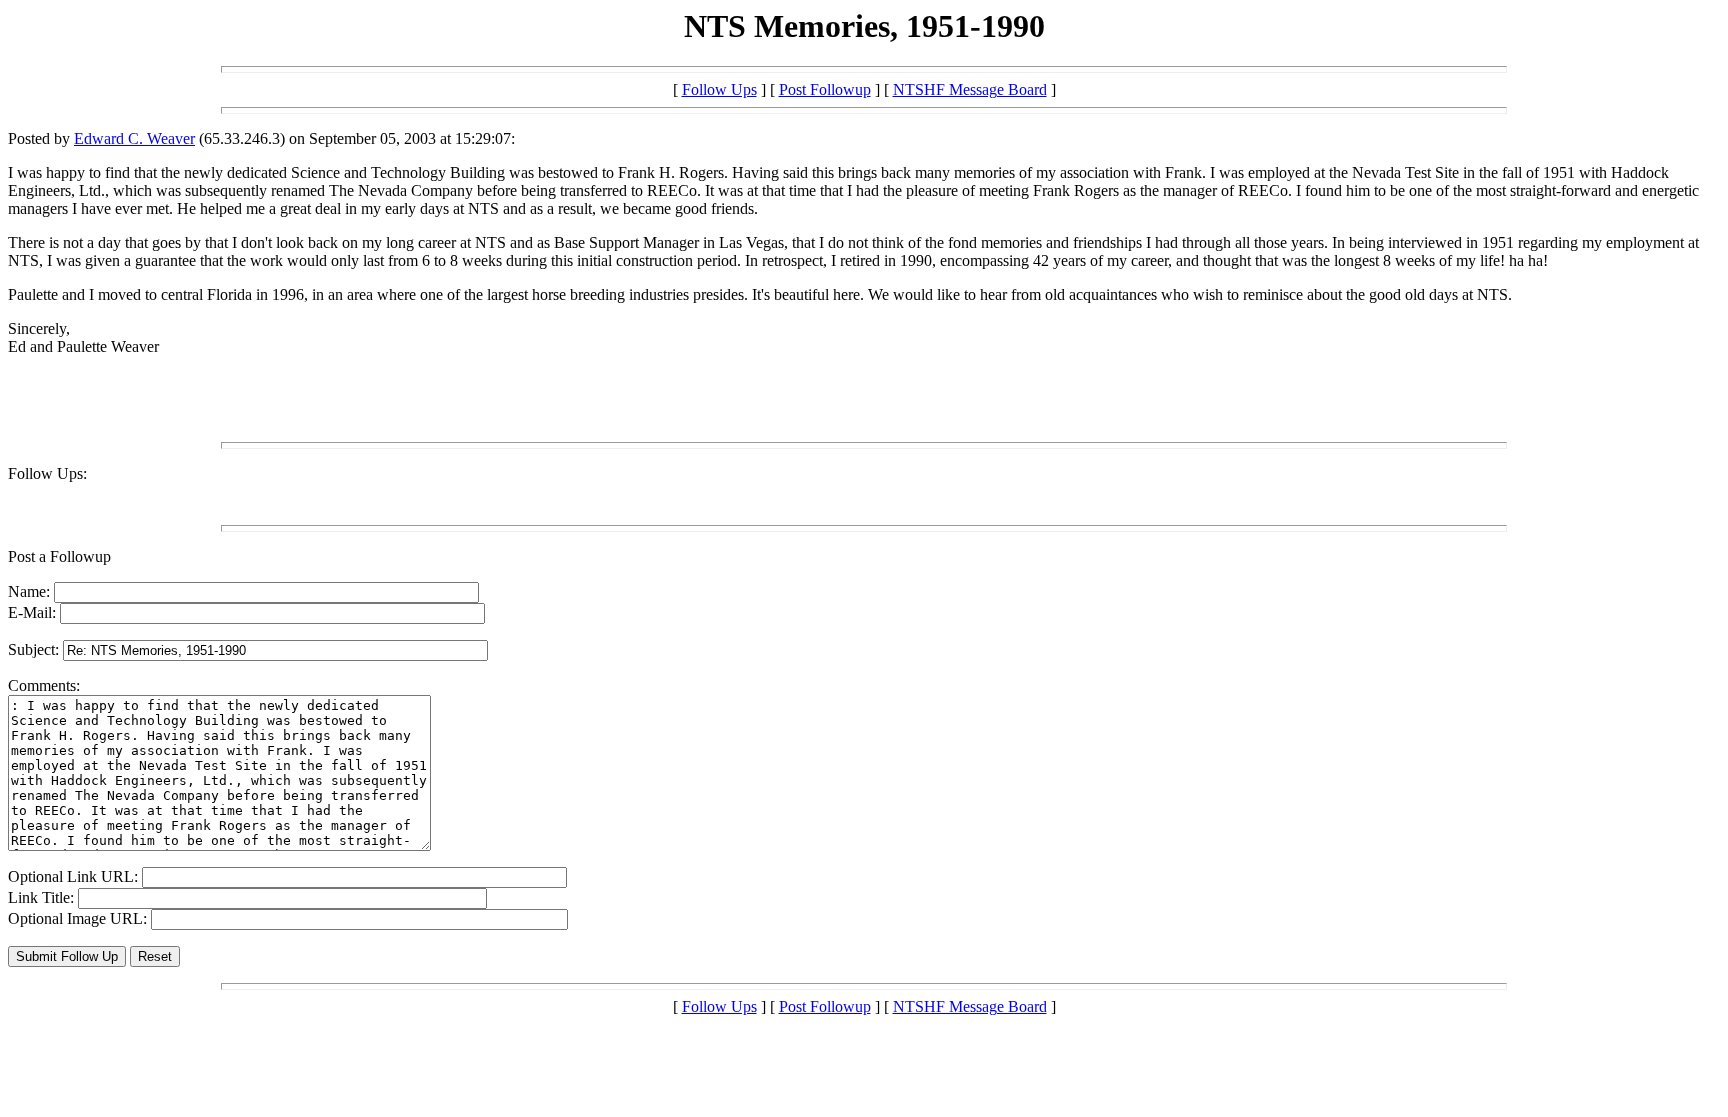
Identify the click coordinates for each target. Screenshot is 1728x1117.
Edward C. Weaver (134, 138)
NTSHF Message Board (970, 89)
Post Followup (825, 89)
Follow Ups (719, 89)
